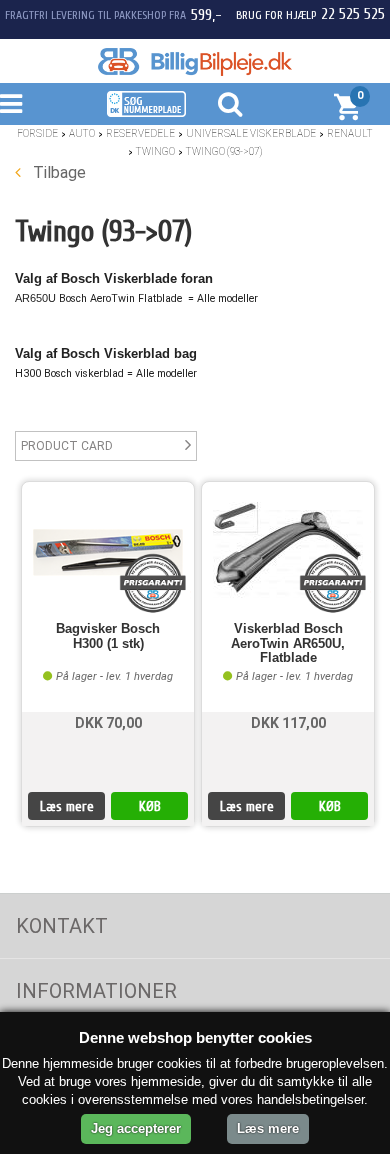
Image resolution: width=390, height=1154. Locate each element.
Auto (82, 133)
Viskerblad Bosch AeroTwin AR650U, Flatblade (288, 643)
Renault (350, 133)
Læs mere (67, 806)
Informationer (96, 991)
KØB (150, 806)
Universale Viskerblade (251, 133)
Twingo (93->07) (224, 151)
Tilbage (57, 172)
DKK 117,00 (288, 723)
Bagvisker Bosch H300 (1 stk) (108, 636)
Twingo (155, 151)
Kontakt (62, 926)
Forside (37, 133)
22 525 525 (353, 14)
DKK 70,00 (108, 723)
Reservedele (140, 133)
